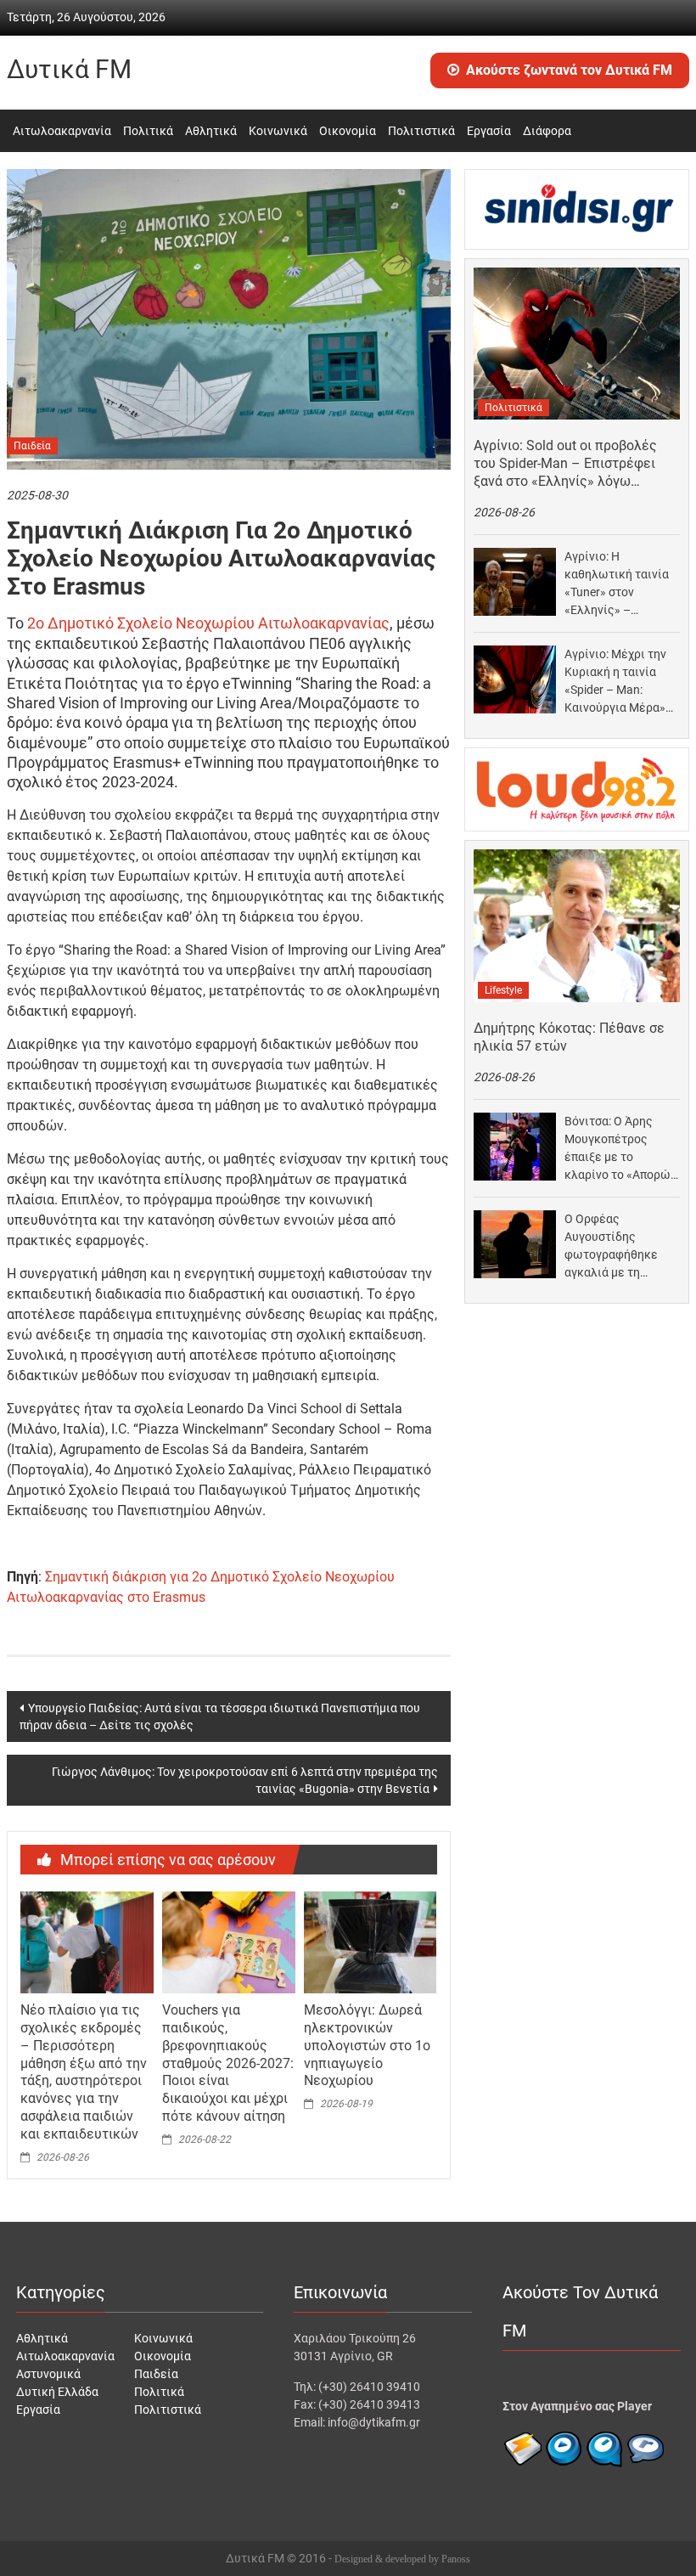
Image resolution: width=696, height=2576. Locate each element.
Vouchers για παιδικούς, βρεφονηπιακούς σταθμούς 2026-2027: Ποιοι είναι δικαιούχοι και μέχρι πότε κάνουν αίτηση (228, 2063)
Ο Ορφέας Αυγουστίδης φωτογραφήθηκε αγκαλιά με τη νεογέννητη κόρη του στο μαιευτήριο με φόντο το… (617, 1247)
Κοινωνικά (278, 131)
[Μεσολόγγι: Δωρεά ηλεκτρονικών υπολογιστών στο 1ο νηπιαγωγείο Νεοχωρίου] (370, 1942)
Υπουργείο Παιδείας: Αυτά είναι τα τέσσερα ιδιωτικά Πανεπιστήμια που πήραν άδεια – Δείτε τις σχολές (220, 1716)
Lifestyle (503, 990)
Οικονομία (348, 131)
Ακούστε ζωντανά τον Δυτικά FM (569, 70)
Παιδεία (32, 446)
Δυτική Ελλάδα (57, 2392)
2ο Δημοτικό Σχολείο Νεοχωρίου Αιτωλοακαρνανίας (208, 623)
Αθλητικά (211, 131)
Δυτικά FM (69, 69)
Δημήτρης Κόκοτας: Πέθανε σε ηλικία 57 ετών (569, 1037)
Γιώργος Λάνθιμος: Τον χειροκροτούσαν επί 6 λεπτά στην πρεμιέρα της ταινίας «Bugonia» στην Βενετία (245, 1780)
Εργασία (489, 131)
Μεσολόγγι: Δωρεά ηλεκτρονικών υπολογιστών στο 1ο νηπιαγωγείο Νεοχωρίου (367, 2045)
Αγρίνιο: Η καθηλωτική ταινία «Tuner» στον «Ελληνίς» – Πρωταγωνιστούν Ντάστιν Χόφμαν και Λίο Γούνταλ (619, 584)
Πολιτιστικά (421, 131)
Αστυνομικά (48, 2374)
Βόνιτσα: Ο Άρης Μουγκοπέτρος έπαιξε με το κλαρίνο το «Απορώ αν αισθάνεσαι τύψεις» (617, 1149)
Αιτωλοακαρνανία (62, 131)
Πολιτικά (148, 131)
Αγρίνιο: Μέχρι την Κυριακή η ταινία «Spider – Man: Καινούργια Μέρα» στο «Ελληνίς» (615, 682)
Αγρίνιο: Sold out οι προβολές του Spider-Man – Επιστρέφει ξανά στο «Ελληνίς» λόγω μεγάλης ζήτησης (565, 464)
